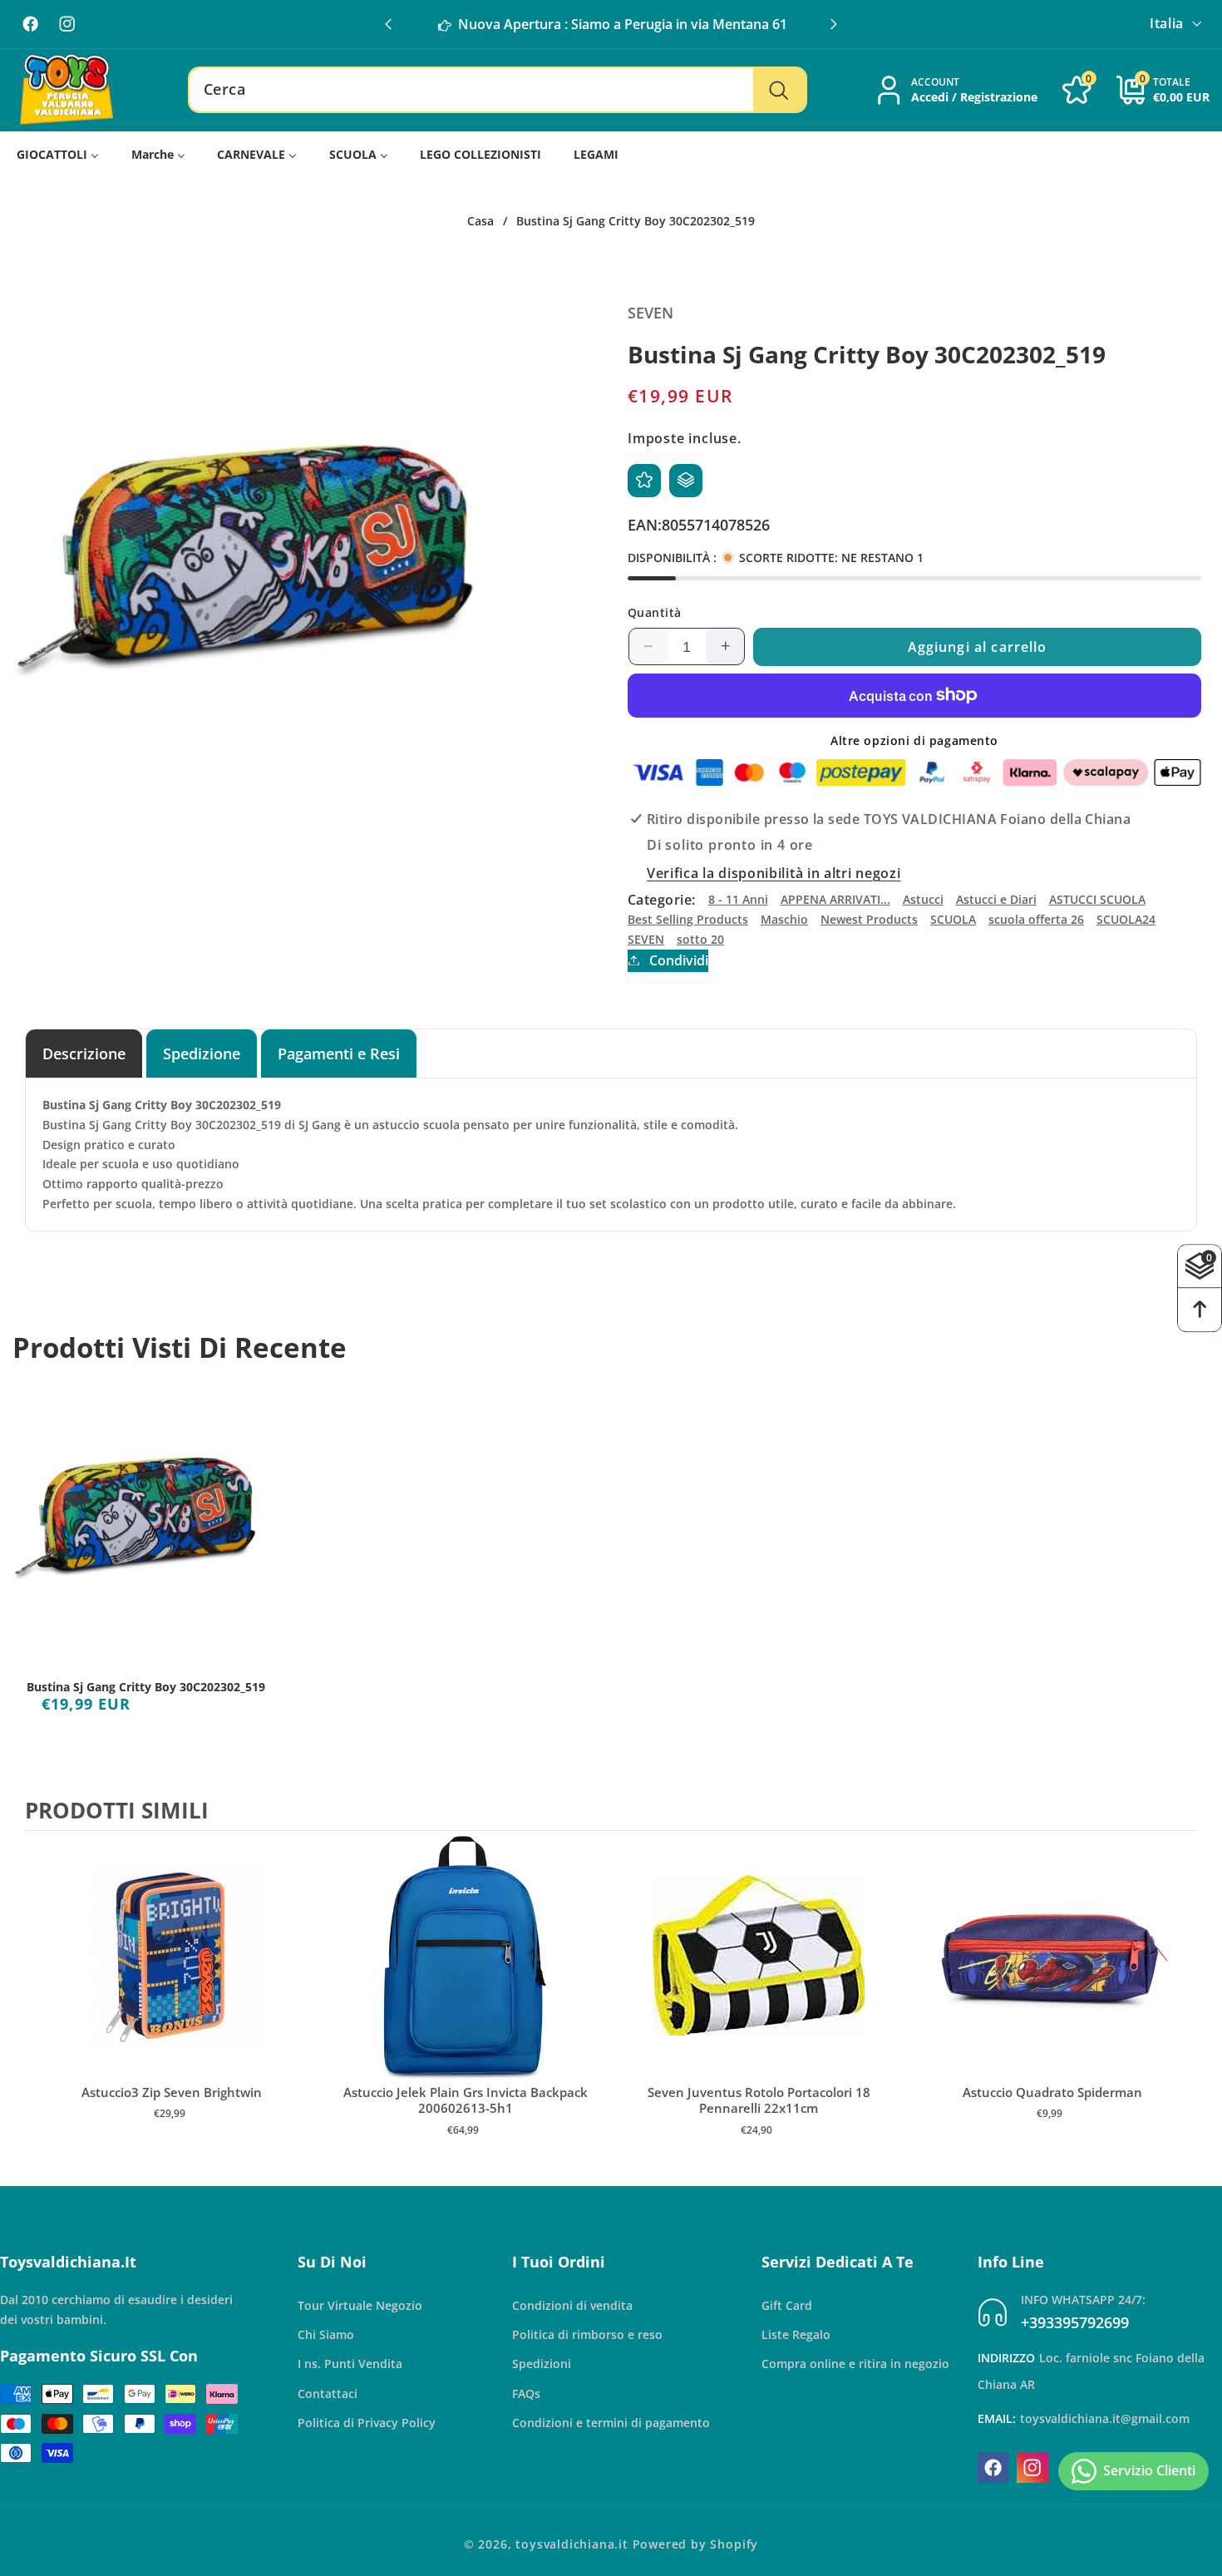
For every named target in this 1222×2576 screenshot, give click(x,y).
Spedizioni (542, 2364)
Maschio (784, 918)
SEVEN (646, 938)
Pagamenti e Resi (339, 1053)
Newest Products (869, 918)
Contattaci (328, 2393)
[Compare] (686, 480)
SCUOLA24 (1126, 918)
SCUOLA (953, 918)
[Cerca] (779, 90)
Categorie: (662, 899)
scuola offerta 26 (1036, 918)
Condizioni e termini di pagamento (611, 2423)
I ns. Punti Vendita (350, 2364)
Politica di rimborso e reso (587, 2334)
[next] (1180, 2001)
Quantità (655, 612)
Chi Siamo (326, 2334)
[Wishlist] (644, 480)
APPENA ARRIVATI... (835, 899)
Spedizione (202, 1053)
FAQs (526, 2393)
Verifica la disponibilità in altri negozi (774, 872)
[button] (834, 24)
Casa (480, 221)
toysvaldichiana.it (572, 2544)
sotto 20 (700, 938)
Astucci (923, 899)
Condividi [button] (679, 960)
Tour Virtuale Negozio (360, 2305)
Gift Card (787, 2305)
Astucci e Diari (996, 899)
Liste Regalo (796, 2334)
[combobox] (498, 90)
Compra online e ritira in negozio (855, 2364)
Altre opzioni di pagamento (914, 740)
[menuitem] (58, 154)
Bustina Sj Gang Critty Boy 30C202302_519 (146, 1687)
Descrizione (84, 1053)
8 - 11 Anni (738, 899)
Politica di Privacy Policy (367, 2423)
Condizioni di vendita (572, 2305)
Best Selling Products (688, 918)
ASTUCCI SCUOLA (1097, 899)
